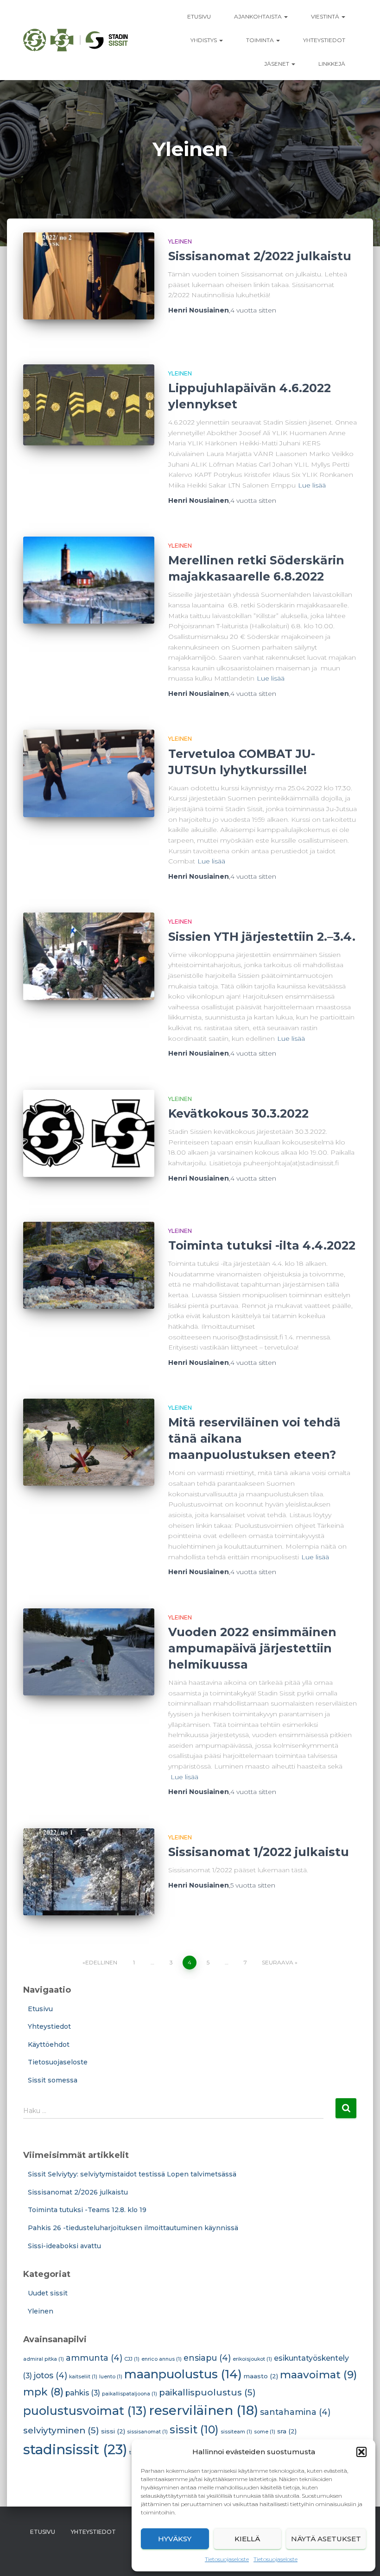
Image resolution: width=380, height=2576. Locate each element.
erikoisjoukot (252, 2359)
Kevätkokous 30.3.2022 (238, 1113)
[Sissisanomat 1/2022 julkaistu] (89, 1872)
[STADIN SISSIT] (76, 40)
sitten (253, 310)
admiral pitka (44, 2359)
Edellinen (101, 1962)
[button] (361, 2452)
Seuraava (278, 1962)
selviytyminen (61, 2430)
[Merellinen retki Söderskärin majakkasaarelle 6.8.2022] (89, 580)
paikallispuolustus (207, 2392)
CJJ (132, 2359)
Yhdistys (204, 40)
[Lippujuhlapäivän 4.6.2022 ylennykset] (89, 405)
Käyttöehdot (49, 2045)
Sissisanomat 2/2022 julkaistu (260, 256)
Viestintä (326, 16)
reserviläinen (203, 2410)
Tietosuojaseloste (227, 2559)
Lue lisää (312, 485)
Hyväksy (175, 2539)
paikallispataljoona (130, 2394)
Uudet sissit (48, 2293)
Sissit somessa (53, 2080)
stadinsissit (75, 2449)
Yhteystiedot (324, 40)
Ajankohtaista (259, 16)
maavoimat (318, 2375)
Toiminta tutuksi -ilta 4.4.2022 (262, 1245)
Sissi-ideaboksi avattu (64, 2246)
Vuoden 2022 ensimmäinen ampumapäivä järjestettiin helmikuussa (252, 1648)
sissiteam (236, 2432)
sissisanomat (147, 2432)
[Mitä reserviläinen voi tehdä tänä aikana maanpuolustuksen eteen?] (89, 1442)
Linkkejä (332, 64)
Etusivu (199, 16)
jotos (51, 2375)
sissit (194, 2429)
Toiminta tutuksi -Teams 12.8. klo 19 (87, 2210)
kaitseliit (83, 2377)
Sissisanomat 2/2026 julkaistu (78, 2192)
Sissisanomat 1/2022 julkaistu (259, 1852)
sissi (113, 2431)
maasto (261, 2376)
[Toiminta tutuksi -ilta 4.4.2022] (89, 1265)
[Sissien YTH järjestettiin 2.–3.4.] (89, 956)
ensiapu (207, 2358)
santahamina (295, 2412)
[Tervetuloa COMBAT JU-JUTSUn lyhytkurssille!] (89, 773)
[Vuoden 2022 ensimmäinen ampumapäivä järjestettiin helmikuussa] (89, 1652)
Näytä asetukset (326, 2539)
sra (287, 2431)
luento (111, 2377)
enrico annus (161, 2359)
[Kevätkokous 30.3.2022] (89, 1133)
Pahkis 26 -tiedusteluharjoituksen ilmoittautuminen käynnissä (133, 2228)
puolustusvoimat (85, 2410)
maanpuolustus (183, 2374)
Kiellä (247, 2539)
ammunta (94, 2358)
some (265, 2432)
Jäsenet (277, 64)
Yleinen (180, 241)
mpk (43, 2392)
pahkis (83, 2393)
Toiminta (261, 40)
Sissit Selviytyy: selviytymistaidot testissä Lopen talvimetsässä (132, 2174)
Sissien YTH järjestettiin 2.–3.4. (262, 937)
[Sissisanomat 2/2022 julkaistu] (89, 276)
